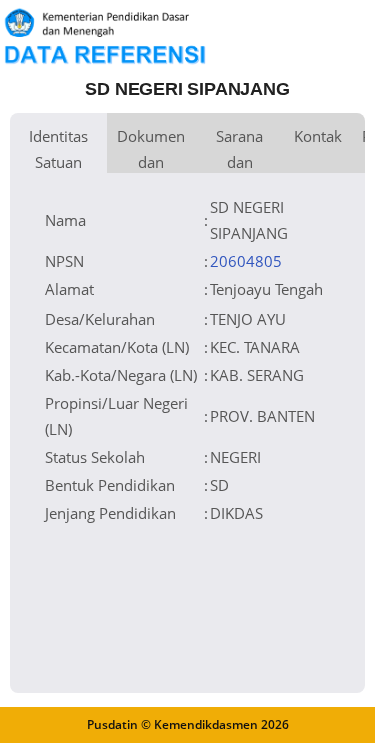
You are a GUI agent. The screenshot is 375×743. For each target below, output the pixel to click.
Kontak (318, 136)
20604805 (246, 261)
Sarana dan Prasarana (239, 149)
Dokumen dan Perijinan (151, 149)
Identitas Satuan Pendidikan (58, 149)
